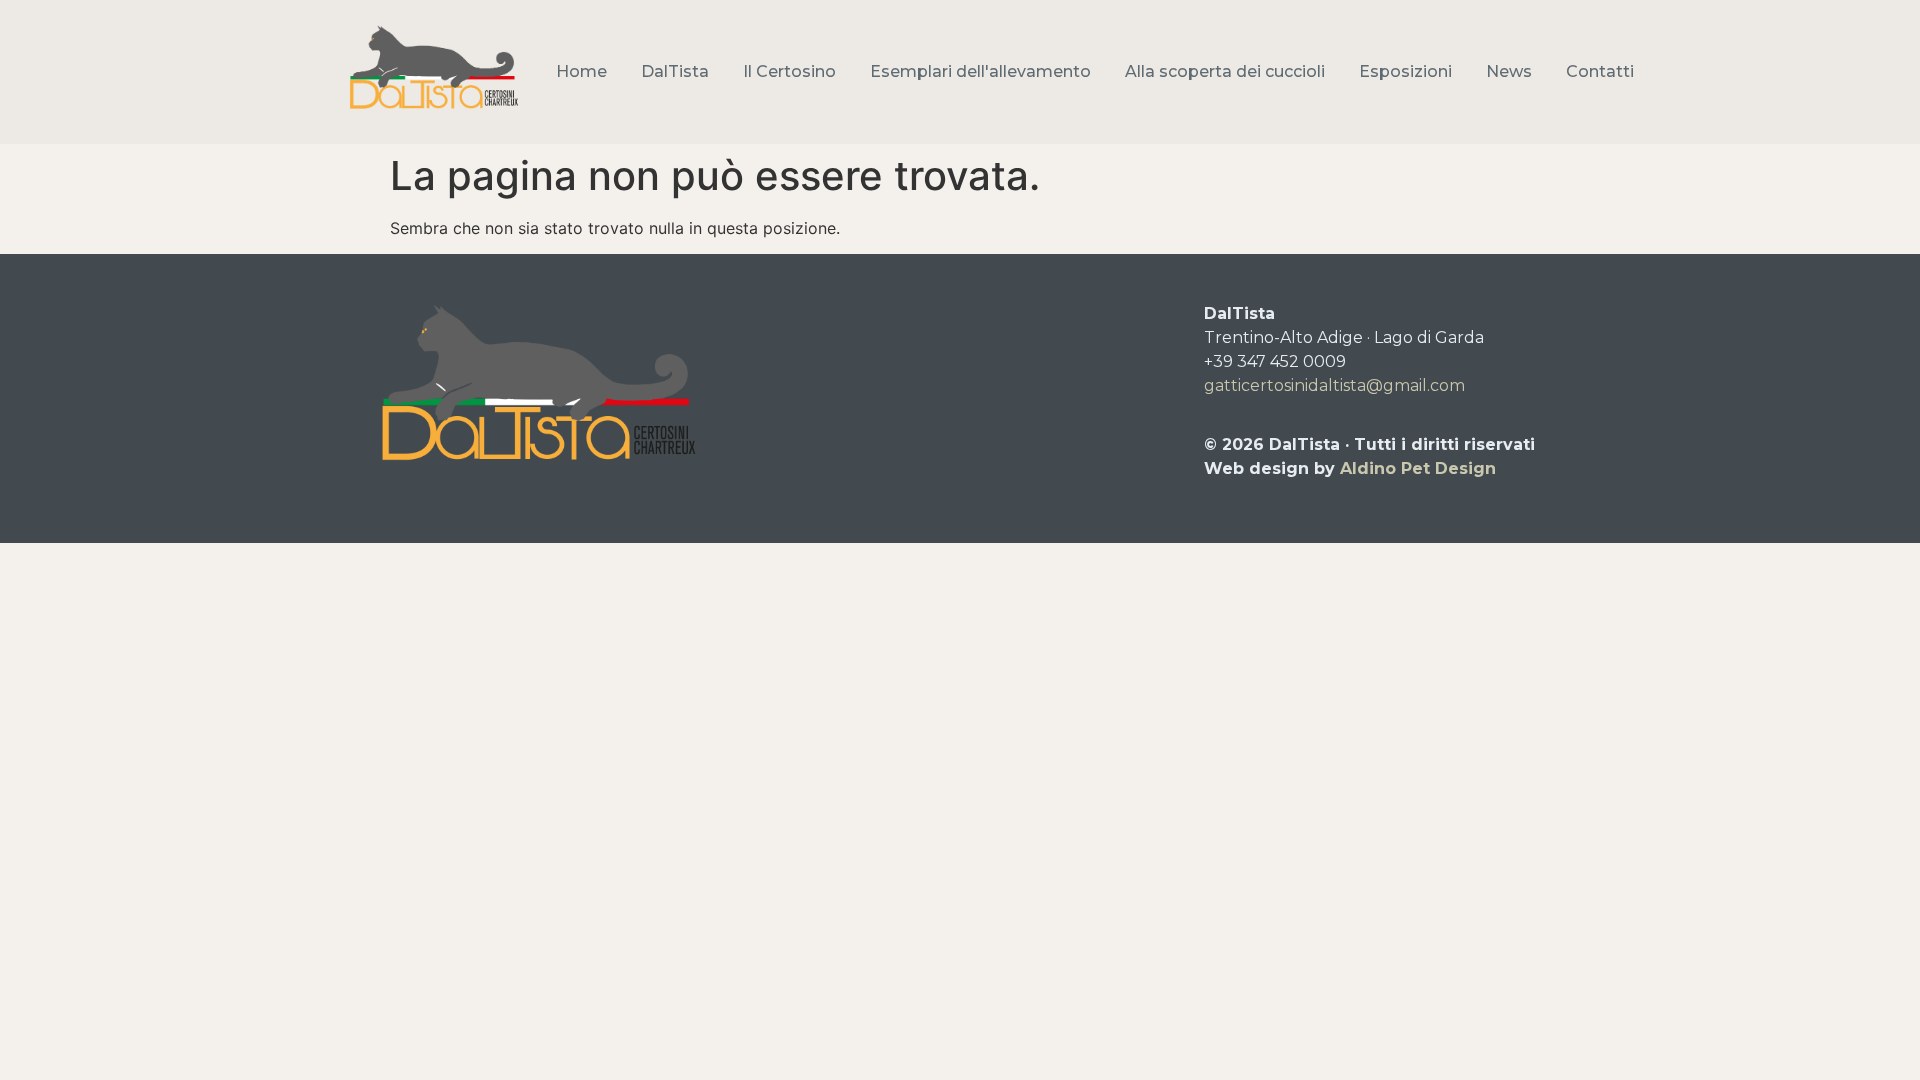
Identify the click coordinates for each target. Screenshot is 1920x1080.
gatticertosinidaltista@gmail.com (1334, 385)
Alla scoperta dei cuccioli (1225, 71)
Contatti (1600, 71)
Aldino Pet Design (1418, 468)
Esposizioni (1405, 71)
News (1509, 71)
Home (581, 71)
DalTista (675, 71)
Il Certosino (789, 71)
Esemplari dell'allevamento (980, 71)
